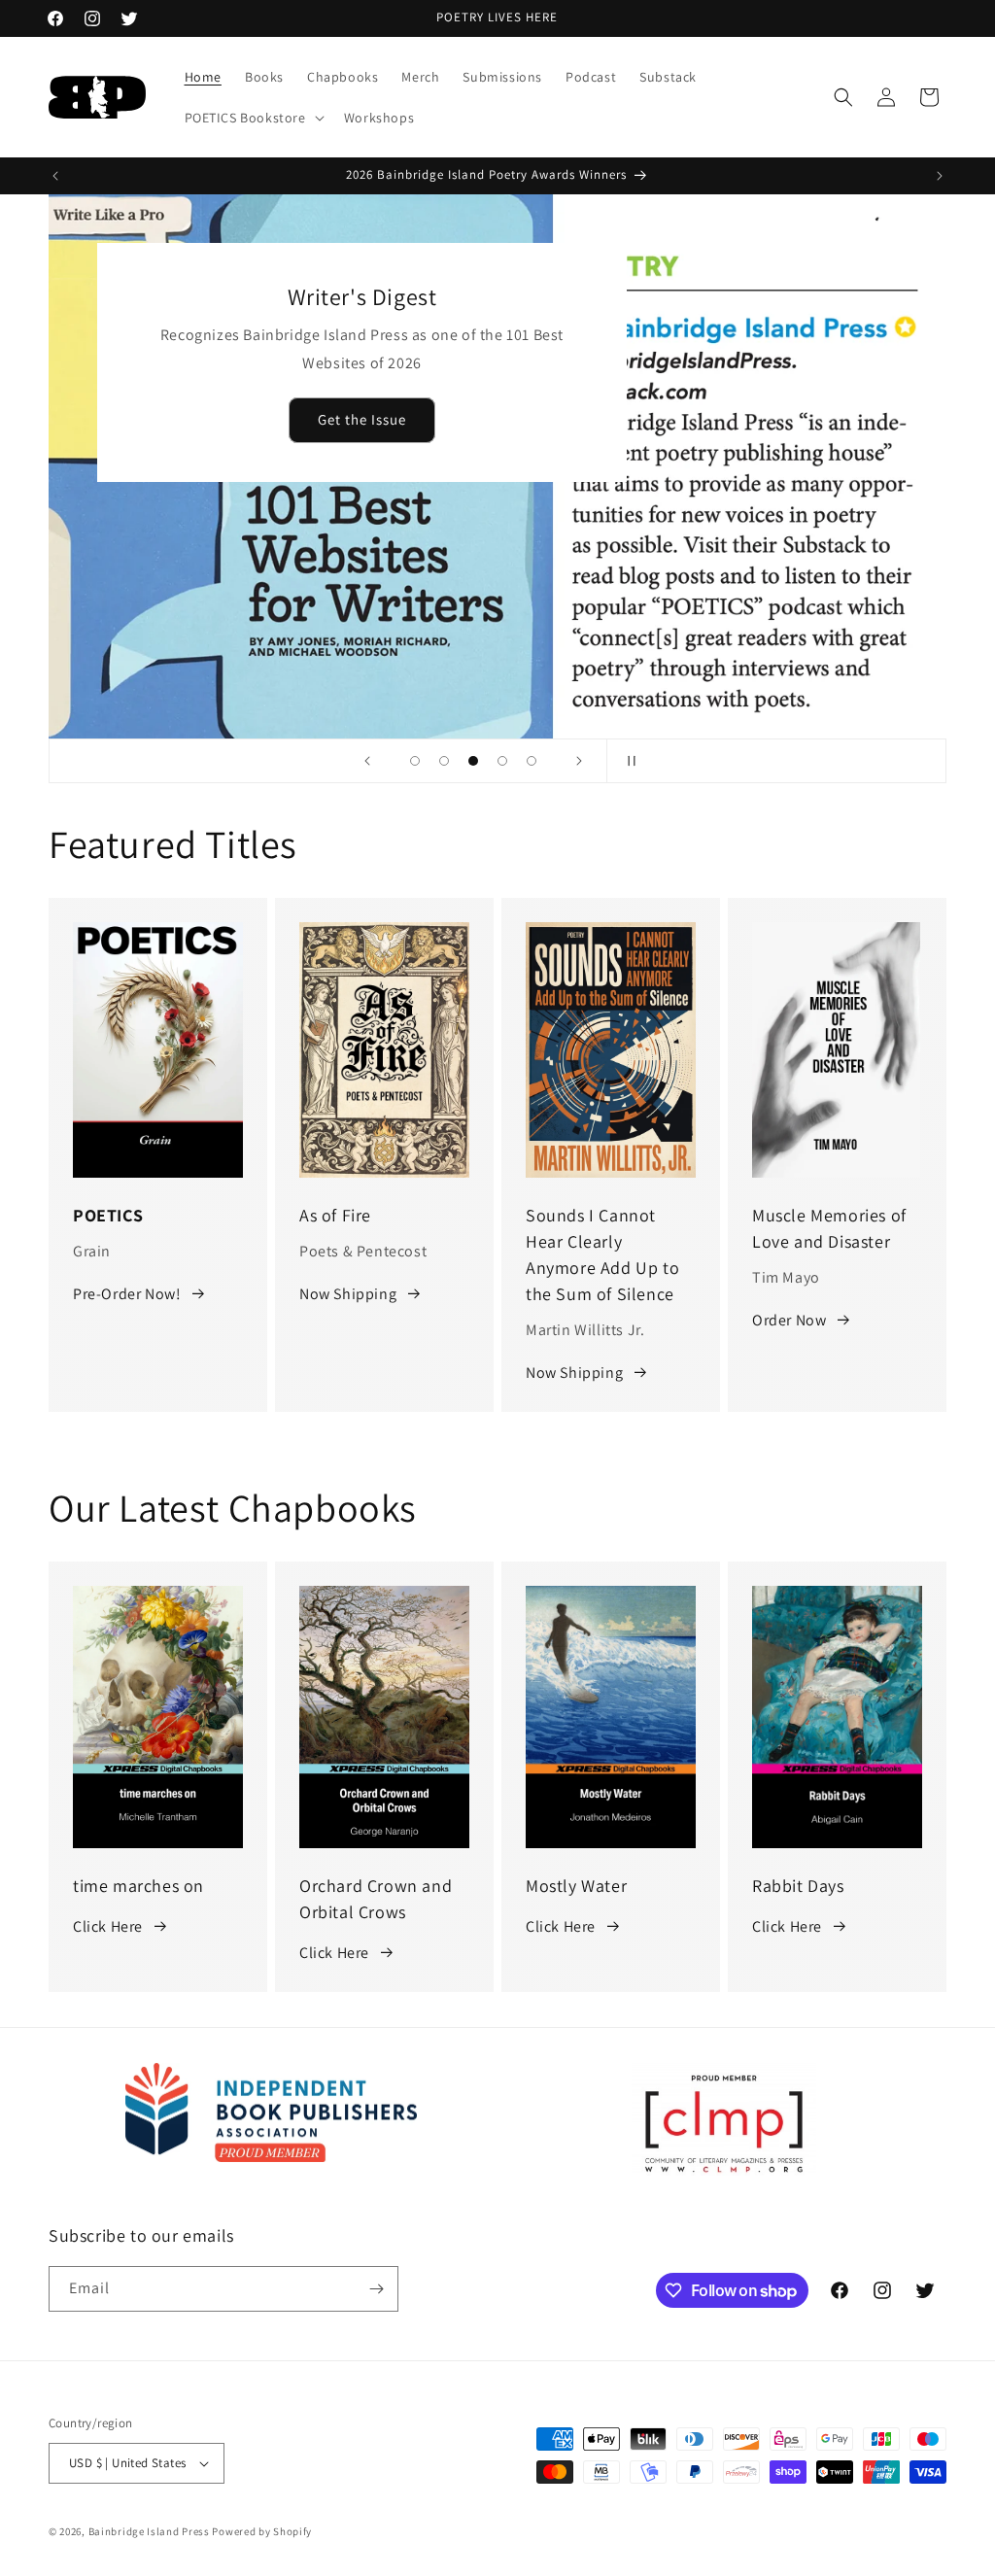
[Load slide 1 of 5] (415, 761)
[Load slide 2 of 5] (444, 761)
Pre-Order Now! (127, 1294)
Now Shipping (348, 1294)
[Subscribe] (376, 2289)
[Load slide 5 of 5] (532, 761)
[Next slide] (579, 761)
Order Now (789, 1320)
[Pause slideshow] (628, 761)
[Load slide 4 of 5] (502, 761)
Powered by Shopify (262, 2531)
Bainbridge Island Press (149, 2531)
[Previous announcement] (55, 176)
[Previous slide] (367, 761)
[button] (253, 118)
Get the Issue (362, 420)
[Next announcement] (940, 176)
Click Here (108, 1926)
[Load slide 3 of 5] (473, 761)
